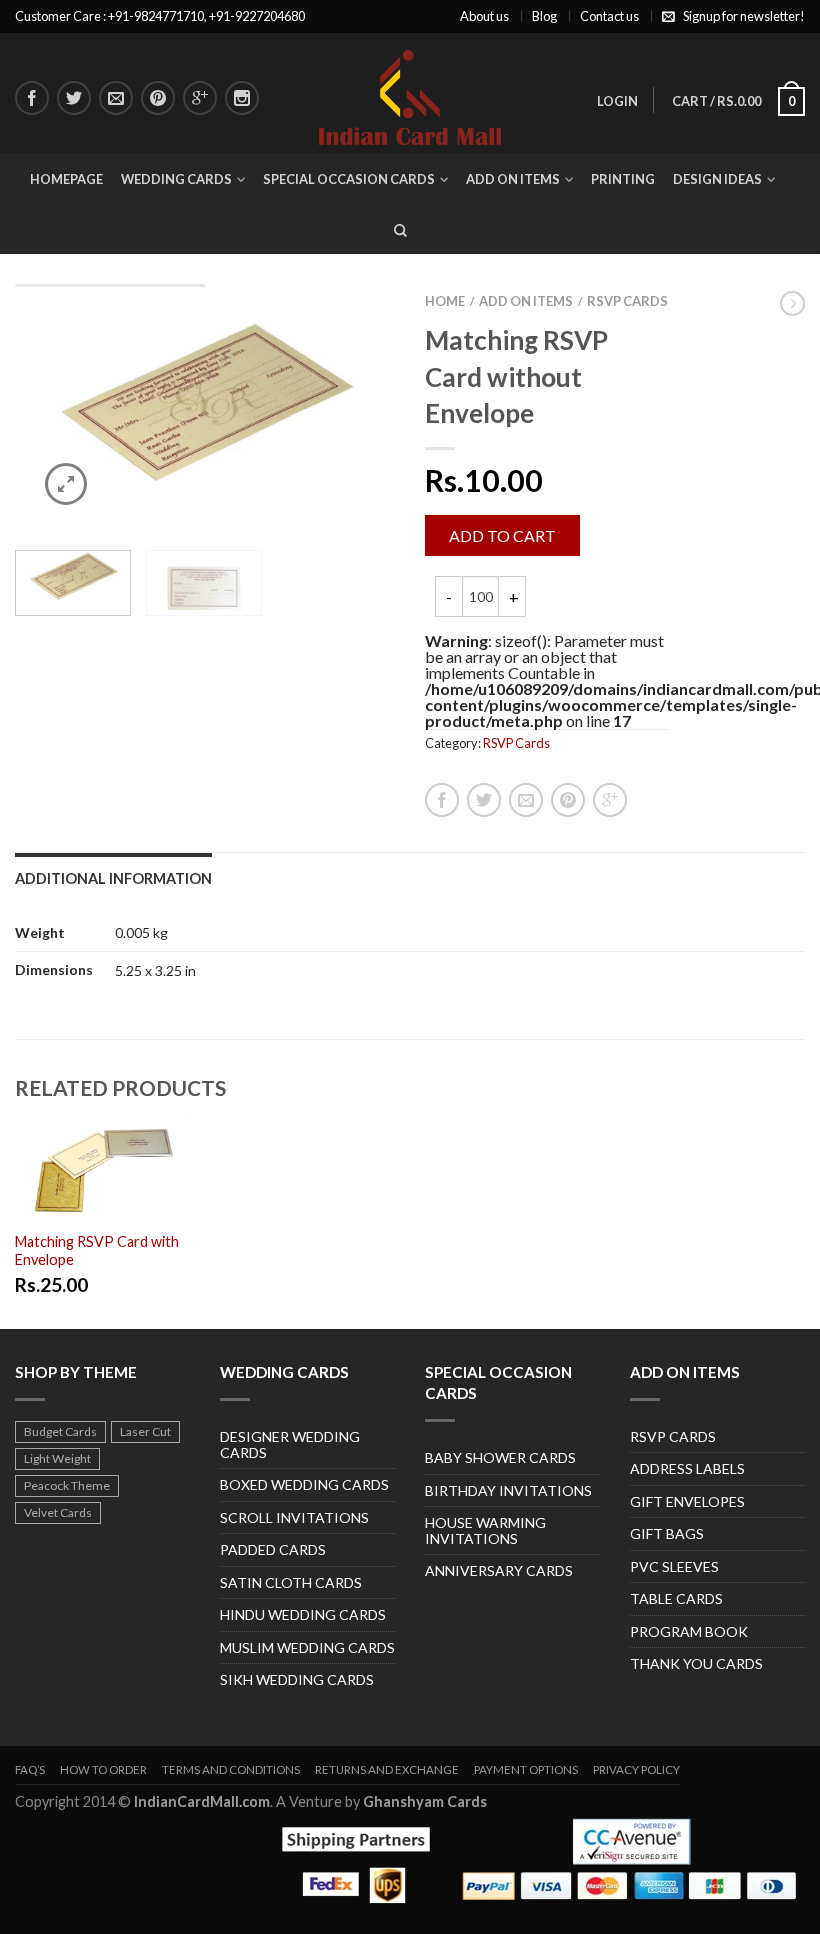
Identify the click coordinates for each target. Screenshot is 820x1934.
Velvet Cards (58, 1512)
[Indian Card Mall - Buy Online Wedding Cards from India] (410, 92)
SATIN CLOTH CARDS (291, 1582)
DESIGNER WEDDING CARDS (290, 1444)
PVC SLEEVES (674, 1566)
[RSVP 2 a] (205, 409)
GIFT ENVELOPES (687, 1501)
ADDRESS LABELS (687, 1468)
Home (445, 301)
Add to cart (502, 535)
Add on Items (513, 179)
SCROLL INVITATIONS (294, 1517)
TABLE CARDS (676, 1598)
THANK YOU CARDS (696, 1663)
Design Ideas (717, 179)
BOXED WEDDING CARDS (304, 1484)
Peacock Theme (67, 1485)
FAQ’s (30, 1769)
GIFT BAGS (667, 1533)
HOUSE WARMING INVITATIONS (485, 1530)
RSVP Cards (627, 301)
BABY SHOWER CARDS (500, 1457)
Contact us (609, 16)
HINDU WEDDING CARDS (303, 1614)
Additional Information (113, 878)
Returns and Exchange (387, 1769)
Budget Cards (60, 1431)
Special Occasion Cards (349, 179)
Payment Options (526, 1769)
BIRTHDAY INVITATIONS (508, 1490)
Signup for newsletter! (744, 16)
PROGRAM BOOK (689, 1631)
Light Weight (57, 1458)
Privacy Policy (636, 1769)
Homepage (66, 179)
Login (617, 101)
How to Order (103, 1769)
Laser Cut (145, 1431)
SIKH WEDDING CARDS (297, 1679)
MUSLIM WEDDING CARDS (307, 1647)
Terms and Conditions (231, 1769)
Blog (544, 16)
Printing (623, 179)
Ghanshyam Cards (425, 1801)
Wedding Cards (176, 179)
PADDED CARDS (273, 1549)
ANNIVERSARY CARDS (499, 1570)
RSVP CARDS (673, 1436)
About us (484, 16)
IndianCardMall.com (202, 1801)
